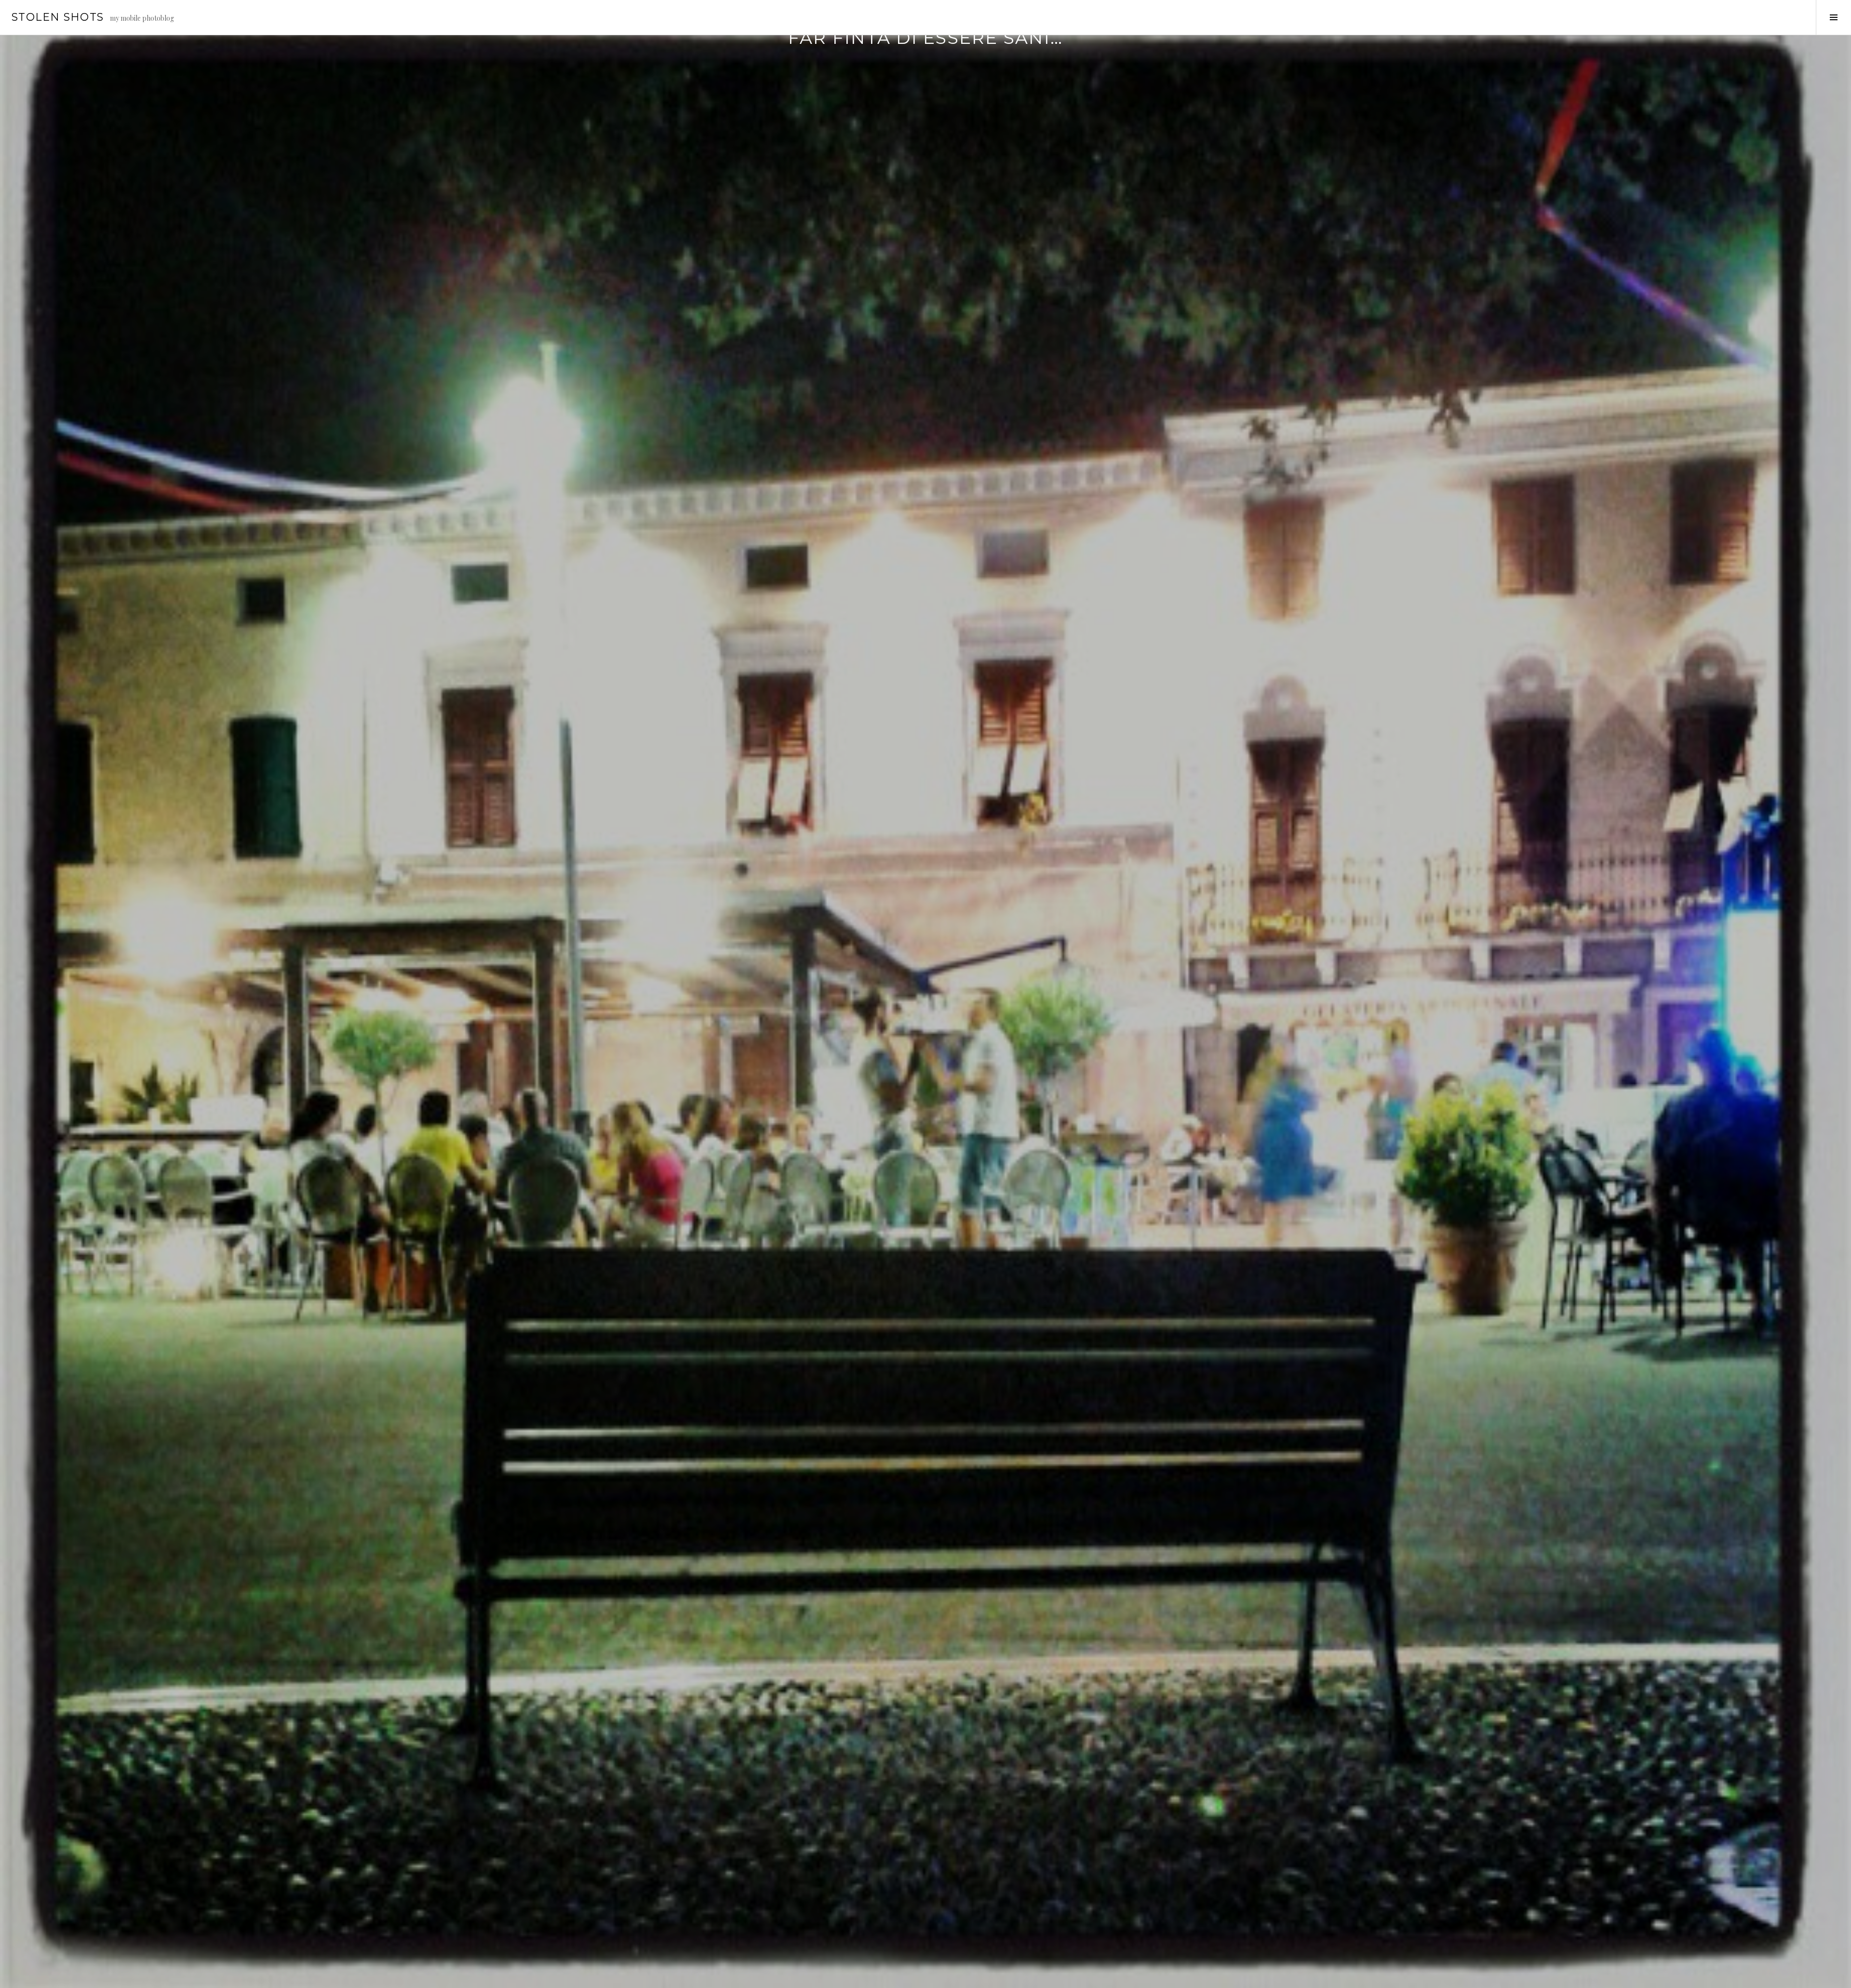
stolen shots (58, 17)
